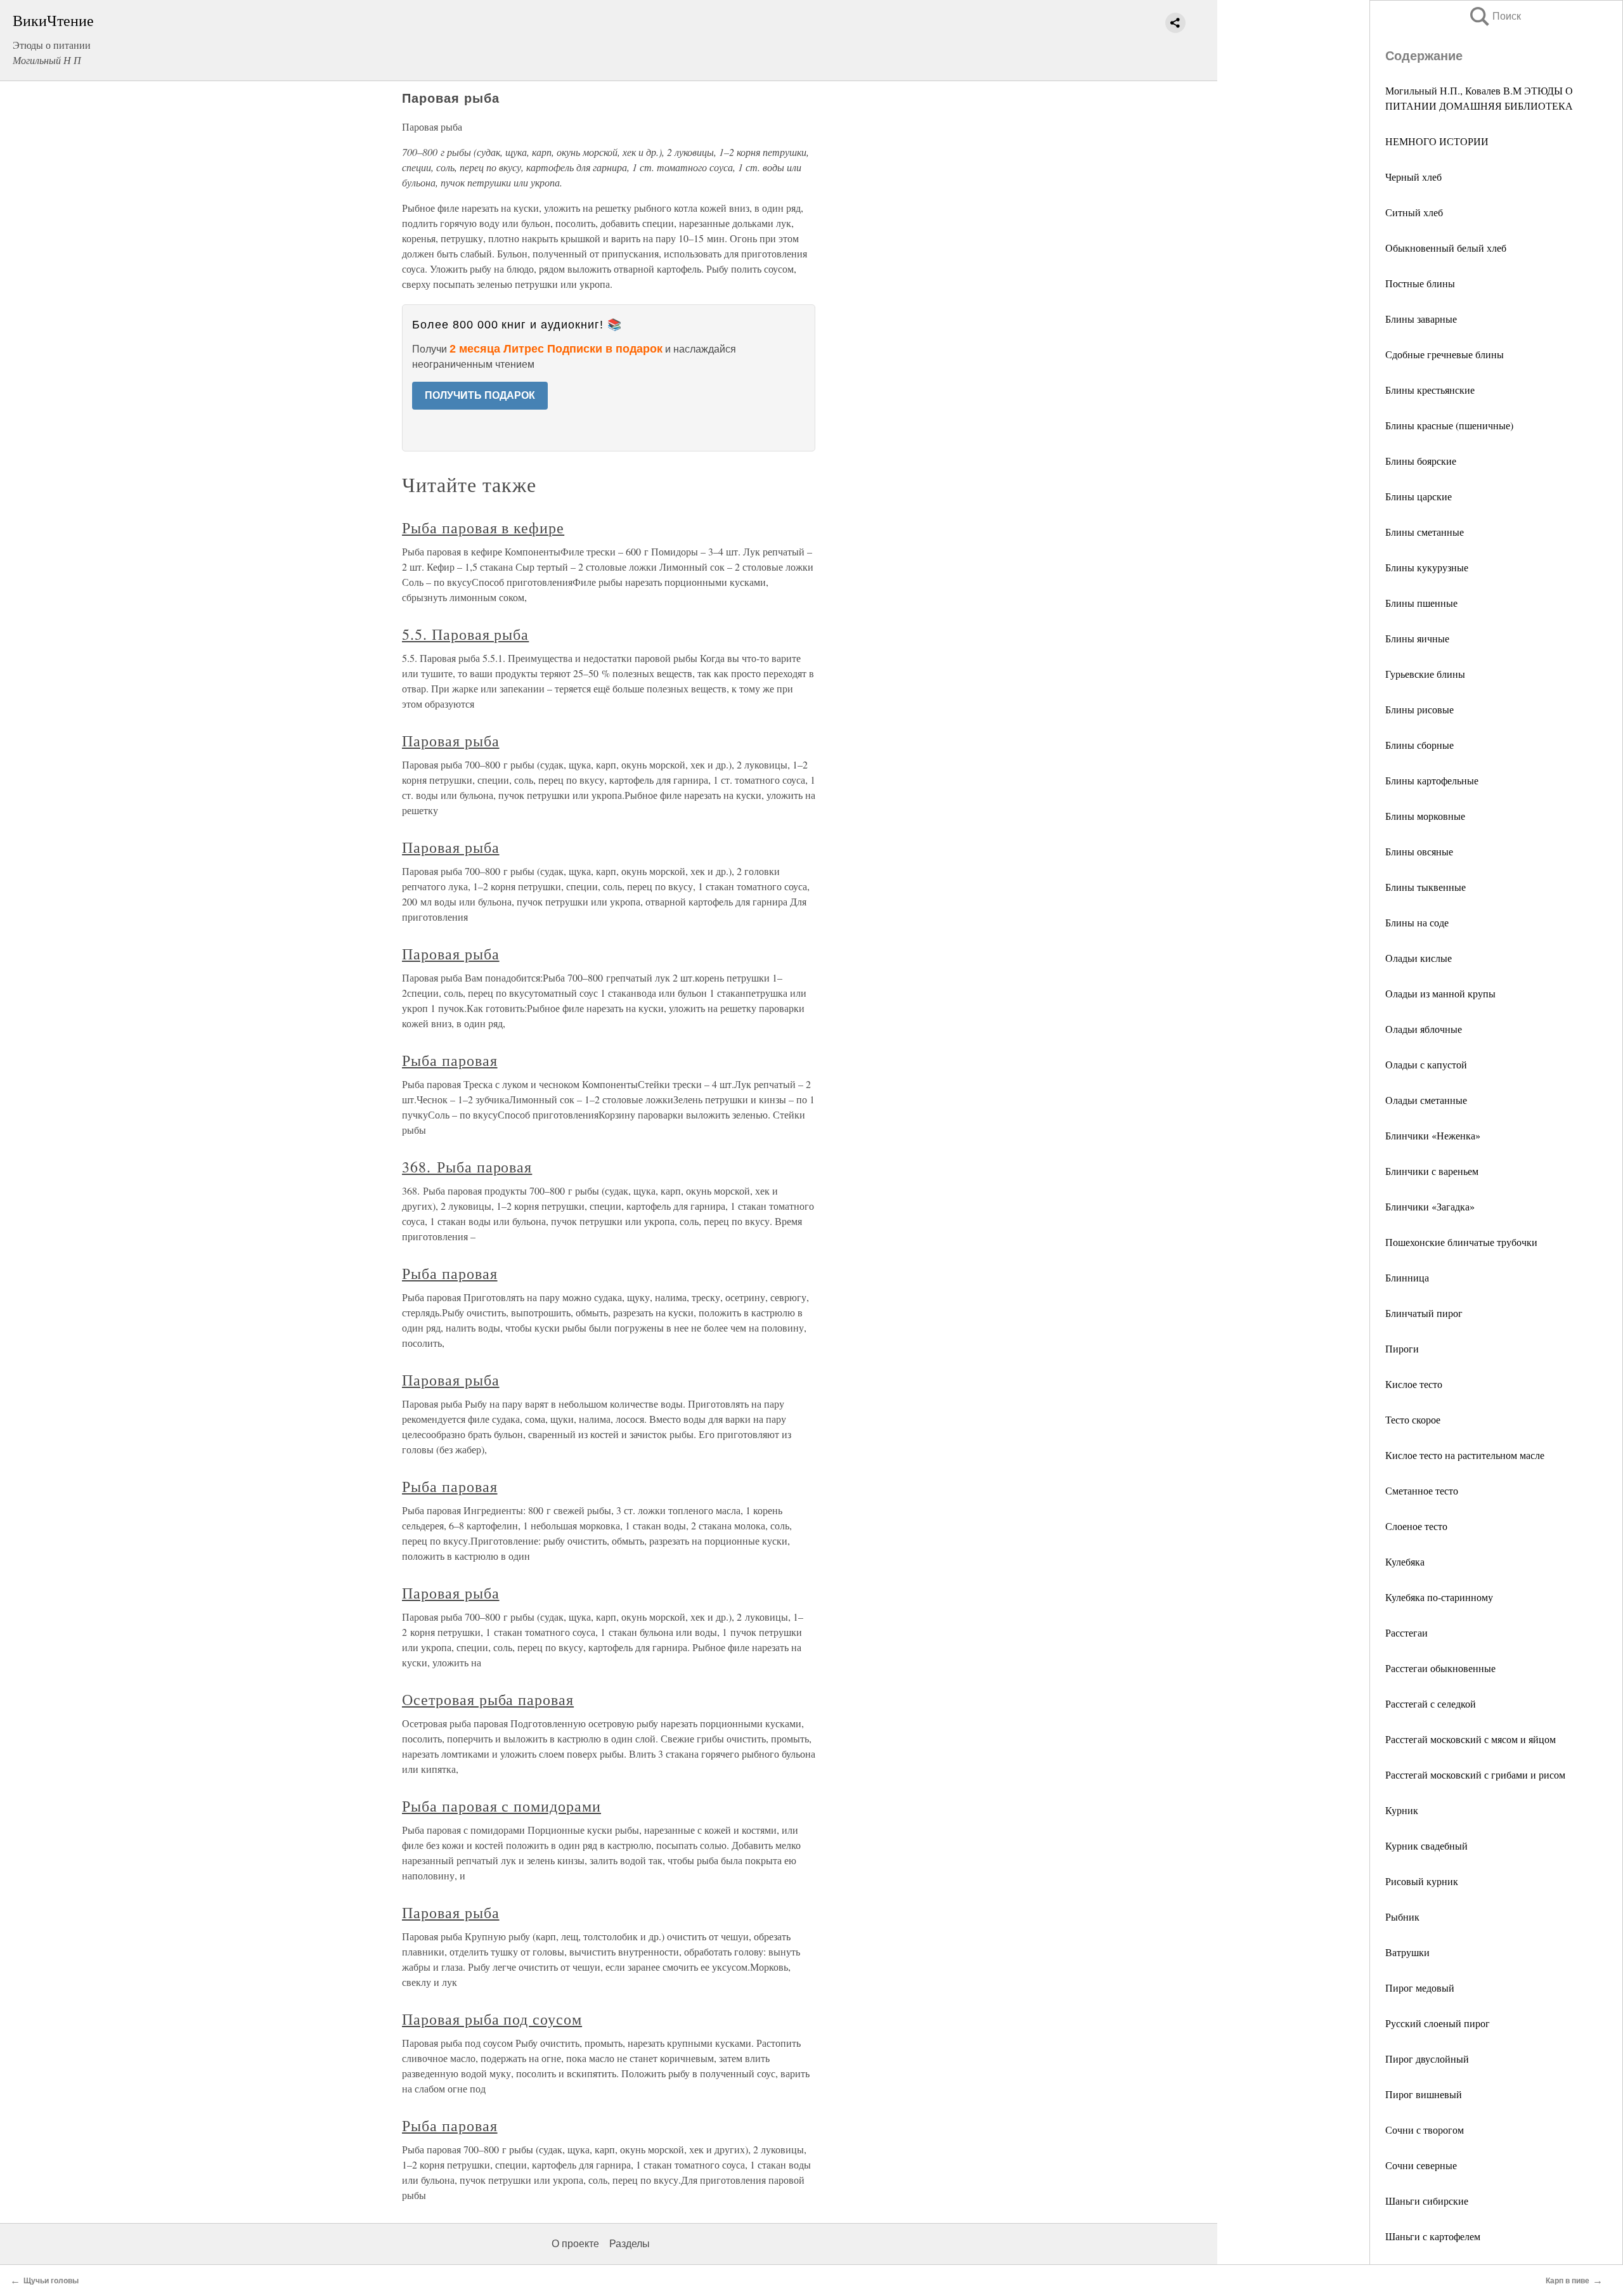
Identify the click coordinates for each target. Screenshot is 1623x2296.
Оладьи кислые (1419, 958)
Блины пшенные (1421, 603)
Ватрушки (1407, 1952)
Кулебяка (1405, 1561)
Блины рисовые (1419, 709)
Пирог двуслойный (1427, 2059)
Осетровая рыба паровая (488, 1699)
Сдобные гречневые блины (1445, 354)
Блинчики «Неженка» (1433, 1135)
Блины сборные (1419, 745)
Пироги (1402, 1348)
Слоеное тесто (1416, 1526)
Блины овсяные (1419, 851)
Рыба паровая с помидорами (501, 1806)
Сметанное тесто (1422, 1490)
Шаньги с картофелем (1433, 2236)
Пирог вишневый (1424, 2094)
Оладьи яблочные (1424, 1029)
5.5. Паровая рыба (465, 634)
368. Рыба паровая (467, 1167)
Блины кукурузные (1427, 567)
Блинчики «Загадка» (1430, 1206)
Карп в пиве (1568, 2281)
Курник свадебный (1426, 1845)
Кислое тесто (1414, 1384)
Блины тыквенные (1426, 887)
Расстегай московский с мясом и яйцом (1471, 1739)
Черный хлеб (1413, 177)
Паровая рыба (451, 741)
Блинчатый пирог (1424, 1313)
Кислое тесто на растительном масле (1465, 1455)
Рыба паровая (450, 1060)
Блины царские (1419, 496)
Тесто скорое (1413, 1419)
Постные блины (1420, 283)
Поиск (1494, 16)
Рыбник (1402, 1917)
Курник (1402, 1810)
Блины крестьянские (1430, 390)
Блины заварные (1421, 319)
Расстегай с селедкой (1431, 1703)
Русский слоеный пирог (1438, 2023)
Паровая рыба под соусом (492, 2019)
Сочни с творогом (1425, 2130)
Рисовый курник (1422, 1881)
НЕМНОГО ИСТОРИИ (1437, 141)
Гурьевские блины (1425, 674)
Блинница (1407, 1277)
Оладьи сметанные (1426, 1100)
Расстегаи (1406, 1632)
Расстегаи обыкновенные (1440, 1668)
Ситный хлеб (1414, 212)
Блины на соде (1417, 922)
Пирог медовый (1420, 1988)
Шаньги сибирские (1427, 2201)
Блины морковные (1425, 816)
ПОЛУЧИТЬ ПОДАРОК (480, 395)
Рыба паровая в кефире (483, 528)
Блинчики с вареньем (1432, 1171)
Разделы (630, 2244)
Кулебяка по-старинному (1439, 1597)
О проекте (575, 2244)
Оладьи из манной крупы (1440, 993)
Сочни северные (1421, 2165)
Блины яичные (1417, 638)
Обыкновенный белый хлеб (1446, 248)
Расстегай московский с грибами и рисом (1475, 1774)
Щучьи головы (51, 2281)
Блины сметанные (1425, 532)
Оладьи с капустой (1426, 1064)
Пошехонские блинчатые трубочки (1461, 1242)
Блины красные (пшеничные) (1449, 425)
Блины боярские (1421, 461)
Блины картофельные (1432, 780)
